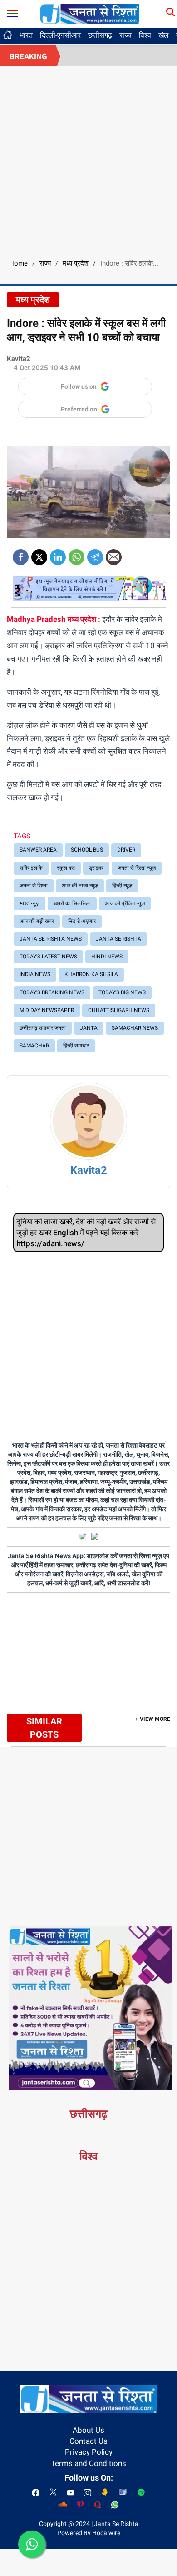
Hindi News (107, 957)
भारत (26, 35)
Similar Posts (44, 1728)
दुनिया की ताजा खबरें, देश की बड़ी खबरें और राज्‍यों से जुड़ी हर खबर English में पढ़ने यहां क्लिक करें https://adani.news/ (86, 1233)
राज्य (125, 35)
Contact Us (88, 2441)
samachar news (135, 1028)
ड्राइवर (96, 868)
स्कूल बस (66, 868)
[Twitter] (39, 554)
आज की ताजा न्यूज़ (80, 886)
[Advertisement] (88, 159)
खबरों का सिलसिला (72, 903)
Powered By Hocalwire (89, 2533)
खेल (164, 35)
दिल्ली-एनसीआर (60, 35)
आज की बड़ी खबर (37, 921)
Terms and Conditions (88, 2463)
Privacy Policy (89, 2452)
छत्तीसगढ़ (100, 35)
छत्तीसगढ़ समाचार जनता (43, 1028)
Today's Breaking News (52, 992)
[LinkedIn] (58, 554)
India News (35, 974)
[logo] (90, 13)
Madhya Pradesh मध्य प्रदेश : (54, 619)
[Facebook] (21, 554)
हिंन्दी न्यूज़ (122, 886)
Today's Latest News (48, 957)
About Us (88, 2430)
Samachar (34, 1046)
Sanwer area (38, 850)
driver (126, 850)
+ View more (153, 1719)
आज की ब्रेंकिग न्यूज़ (125, 903)
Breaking (28, 56)
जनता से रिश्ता (34, 886)
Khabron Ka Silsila (91, 974)
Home (18, 263)
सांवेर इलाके (31, 868)
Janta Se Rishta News (51, 939)
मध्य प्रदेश (76, 263)
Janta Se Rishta (118, 939)
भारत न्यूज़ (29, 903)
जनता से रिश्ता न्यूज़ (137, 868)
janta (89, 1028)
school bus (87, 850)
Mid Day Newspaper (47, 1010)
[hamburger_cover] (12, 12)
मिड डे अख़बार (82, 921)
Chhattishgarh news (119, 1010)
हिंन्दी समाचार (76, 1046)
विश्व (145, 35)
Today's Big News (122, 992)
